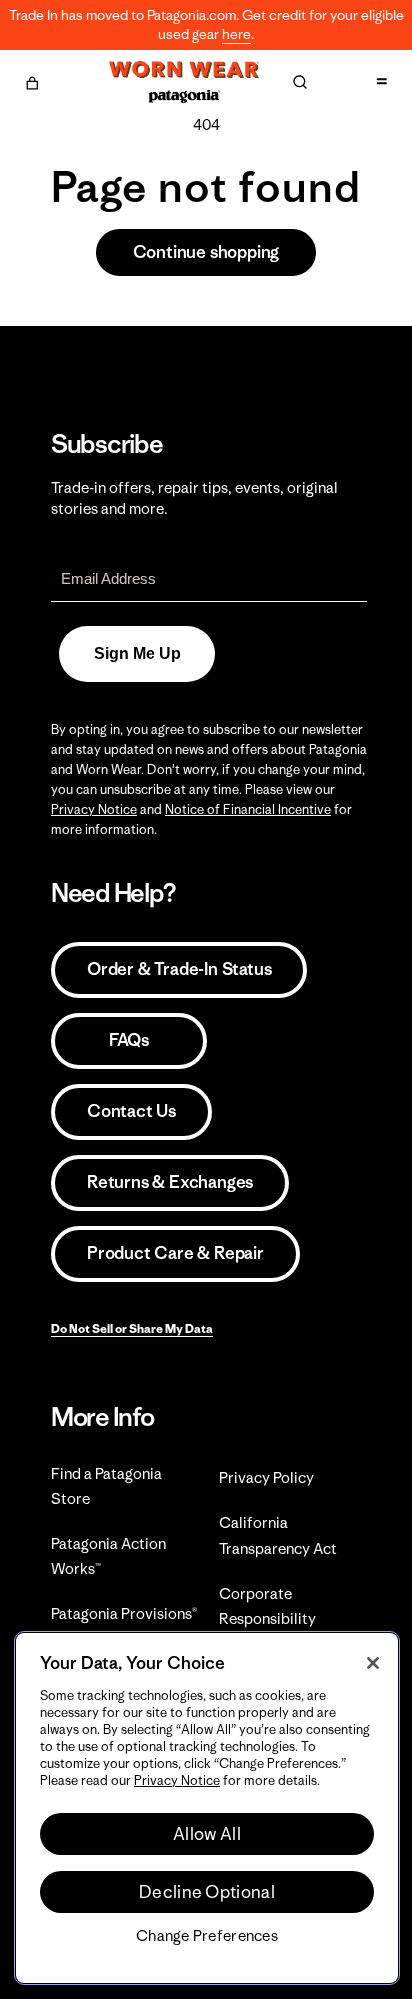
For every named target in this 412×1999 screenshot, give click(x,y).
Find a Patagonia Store (106, 1486)
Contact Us (131, 1111)
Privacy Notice (94, 809)
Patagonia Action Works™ (108, 1556)
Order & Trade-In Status (179, 969)
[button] (32, 80)
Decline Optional (207, 1892)
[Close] (373, 1663)
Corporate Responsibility (267, 1606)
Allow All (207, 1834)
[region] (207, 1808)
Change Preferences (207, 1936)
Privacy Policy (266, 1477)
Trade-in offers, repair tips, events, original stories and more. (194, 498)
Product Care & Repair (175, 1253)
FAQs (129, 1040)
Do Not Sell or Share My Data (132, 1328)
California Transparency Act (278, 1535)
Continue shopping (206, 252)
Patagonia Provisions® (124, 1613)
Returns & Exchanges (170, 1182)
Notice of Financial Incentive (248, 809)
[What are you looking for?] (300, 82)
